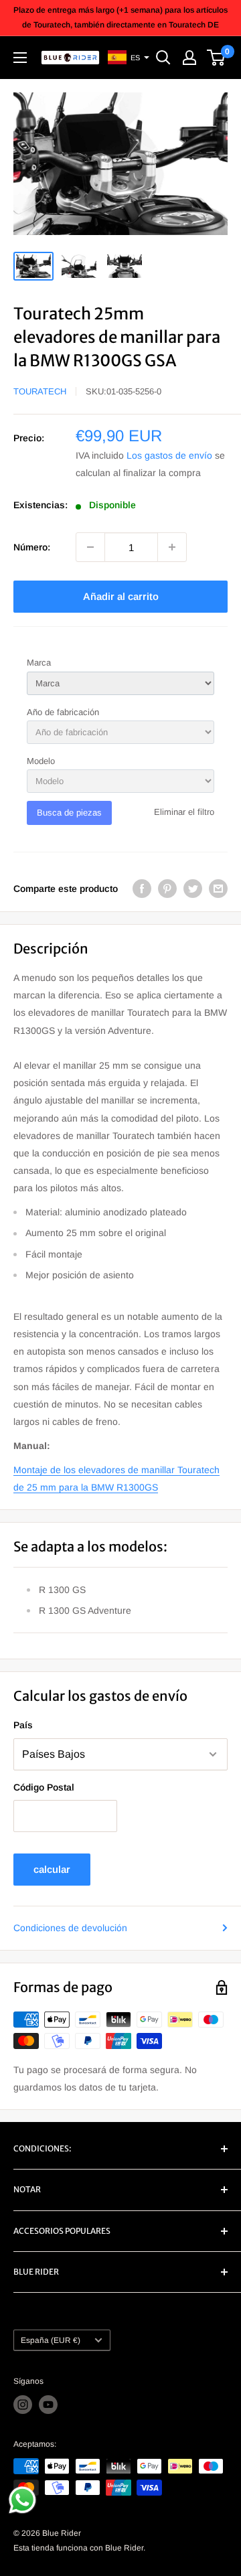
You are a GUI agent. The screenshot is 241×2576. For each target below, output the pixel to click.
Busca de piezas (69, 813)
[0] (217, 58)
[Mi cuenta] (189, 58)
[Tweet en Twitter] (193, 889)
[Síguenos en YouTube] (48, 2405)
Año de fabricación (63, 712)
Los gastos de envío (169, 455)
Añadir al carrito (121, 596)
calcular (52, 1869)
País (23, 1725)
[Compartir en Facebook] (142, 889)
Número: (32, 547)
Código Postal (44, 1787)
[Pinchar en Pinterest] (167, 889)
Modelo (41, 761)
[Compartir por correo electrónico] (218, 889)
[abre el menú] (20, 58)
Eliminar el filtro (184, 812)
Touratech (40, 391)
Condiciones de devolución (70, 1928)
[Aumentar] (172, 547)
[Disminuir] (90, 547)
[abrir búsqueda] (163, 58)
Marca (39, 663)
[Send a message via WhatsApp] (22, 2500)
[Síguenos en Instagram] (23, 2405)
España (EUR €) (51, 2340)
